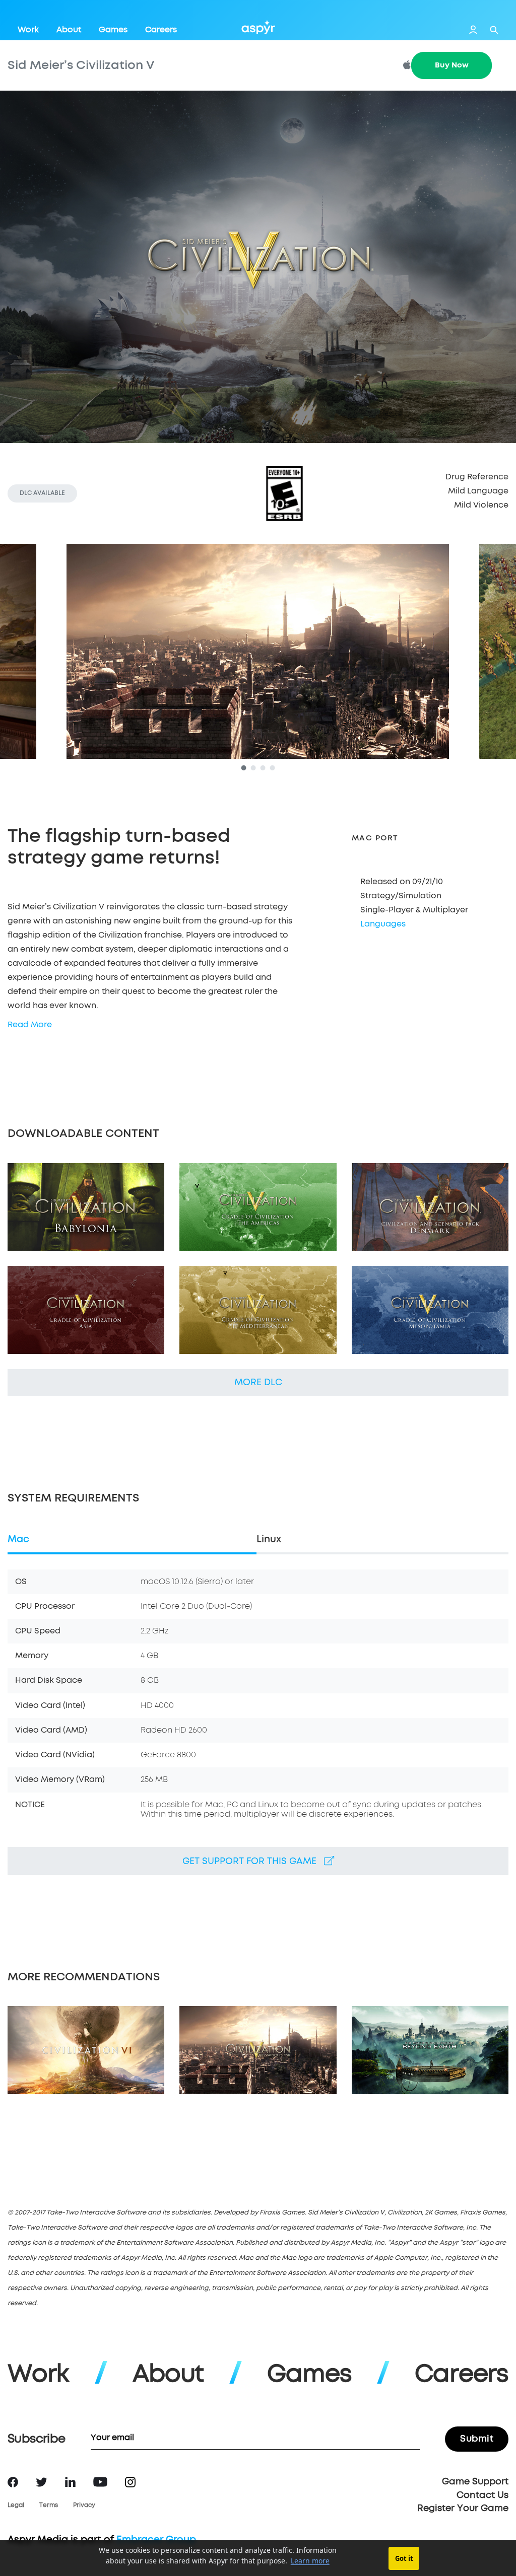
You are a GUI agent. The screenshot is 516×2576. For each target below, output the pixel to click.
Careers (161, 30)
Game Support (475, 2482)
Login (473, 30)
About (69, 30)
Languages (383, 924)
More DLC (258, 1383)
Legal (16, 2506)
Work (28, 30)
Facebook (13, 2482)
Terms (49, 2506)
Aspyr (258, 27)
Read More (30, 1025)
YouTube (100, 2482)
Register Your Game (463, 2509)
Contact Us (482, 2495)
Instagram (130, 2482)
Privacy (84, 2506)
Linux (269, 1540)
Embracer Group (156, 2540)
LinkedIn (70, 2482)
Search (494, 30)
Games (113, 30)
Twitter (42, 2482)
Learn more (310, 2561)
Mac (18, 1540)
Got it (404, 2558)
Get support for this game (253, 1862)
